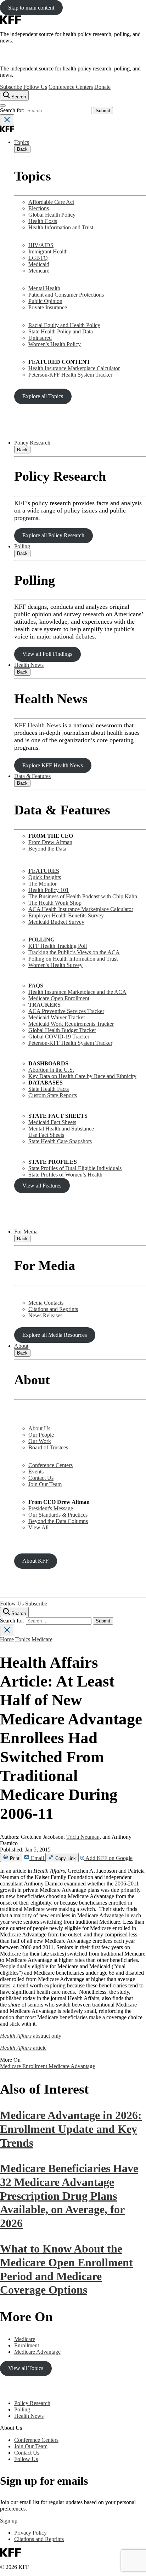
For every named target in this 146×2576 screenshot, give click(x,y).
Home (7, 1639)
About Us (39, 1428)
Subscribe (11, 87)
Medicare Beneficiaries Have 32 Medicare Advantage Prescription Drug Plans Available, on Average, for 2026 (69, 2196)
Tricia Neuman (83, 1837)
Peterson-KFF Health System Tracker (70, 375)
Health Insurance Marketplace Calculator (74, 368)
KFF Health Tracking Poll (58, 946)
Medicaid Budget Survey (56, 922)
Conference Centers (71, 87)
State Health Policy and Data (61, 331)
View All (38, 1527)
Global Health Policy (52, 215)
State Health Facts (49, 1089)
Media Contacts (46, 1303)
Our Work (40, 1441)
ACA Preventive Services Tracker (66, 1011)
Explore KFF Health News (53, 765)
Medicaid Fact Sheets (52, 1122)
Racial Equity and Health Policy (64, 325)
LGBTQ (38, 258)
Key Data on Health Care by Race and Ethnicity (82, 1076)
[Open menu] (3, 105)
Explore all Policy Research (53, 535)
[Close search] (7, 120)
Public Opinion (45, 301)
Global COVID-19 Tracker (59, 1037)
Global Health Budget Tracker (62, 1030)
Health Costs (43, 221)
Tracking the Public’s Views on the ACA (74, 952)
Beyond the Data (47, 849)
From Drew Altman (50, 842)
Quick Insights (45, 877)
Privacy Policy (30, 2533)
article (23, 2048)
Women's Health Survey (55, 965)
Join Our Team (45, 1484)
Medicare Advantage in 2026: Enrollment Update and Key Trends (71, 2129)
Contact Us (41, 1478)
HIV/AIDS (41, 245)
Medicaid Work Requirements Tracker (71, 1024)
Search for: (13, 110)
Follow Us (35, 87)
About (21, 1346)
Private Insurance (48, 307)
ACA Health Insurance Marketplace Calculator (81, 909)
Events (36, 1472)
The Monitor (43, 884)
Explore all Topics (43, 396)
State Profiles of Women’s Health (65, 1175)
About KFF (35, 1561)
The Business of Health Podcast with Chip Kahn (83, 896)
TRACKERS (44, 1005)
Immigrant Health (48, 251)
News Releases (45, 1315)
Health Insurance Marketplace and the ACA (77, 992)
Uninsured (40, 338)
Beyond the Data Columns (58, 1521)
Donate (102, 87)
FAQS (36, 986)
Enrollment (35, 2066)
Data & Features (32, 776)
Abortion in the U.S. (51, 1070)
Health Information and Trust (61, 227)
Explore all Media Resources (55, 1335)
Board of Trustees (48, 1447)
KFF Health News (38, 725)
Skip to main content (31, 8)
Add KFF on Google (108, 1858)
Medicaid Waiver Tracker (57, 1017)
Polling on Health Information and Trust (73, 959)
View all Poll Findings (47, 654)
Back (22, 149)
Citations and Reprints (53, 1309)
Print (14, 1858)
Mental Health (44, 288)
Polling (22, 546)
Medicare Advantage (72, 2066)
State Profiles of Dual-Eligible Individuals (75, 1168)
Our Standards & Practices (58, 1515)
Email (37, 1858)
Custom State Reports (53, 1095)
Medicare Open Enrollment (59, 998)
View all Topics (26, 2368)
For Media (26, 1232)
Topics (22, 142)
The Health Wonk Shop (55, 903)
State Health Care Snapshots (60, 1141)
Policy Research (32, 443)
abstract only (31, 2036)
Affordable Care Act (51, 202)
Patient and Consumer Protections (66, 295)
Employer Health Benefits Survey (66, 915)
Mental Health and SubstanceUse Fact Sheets (61, 1132)
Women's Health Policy (55, 344)
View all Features (42, 1186)
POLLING (41, 940)
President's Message (51, 1508)
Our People (41, 1435)
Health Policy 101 (49, 890)
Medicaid (39, 264)
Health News (29, 665)
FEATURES (44, 871)
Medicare (39, 271)
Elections (39, 208)
